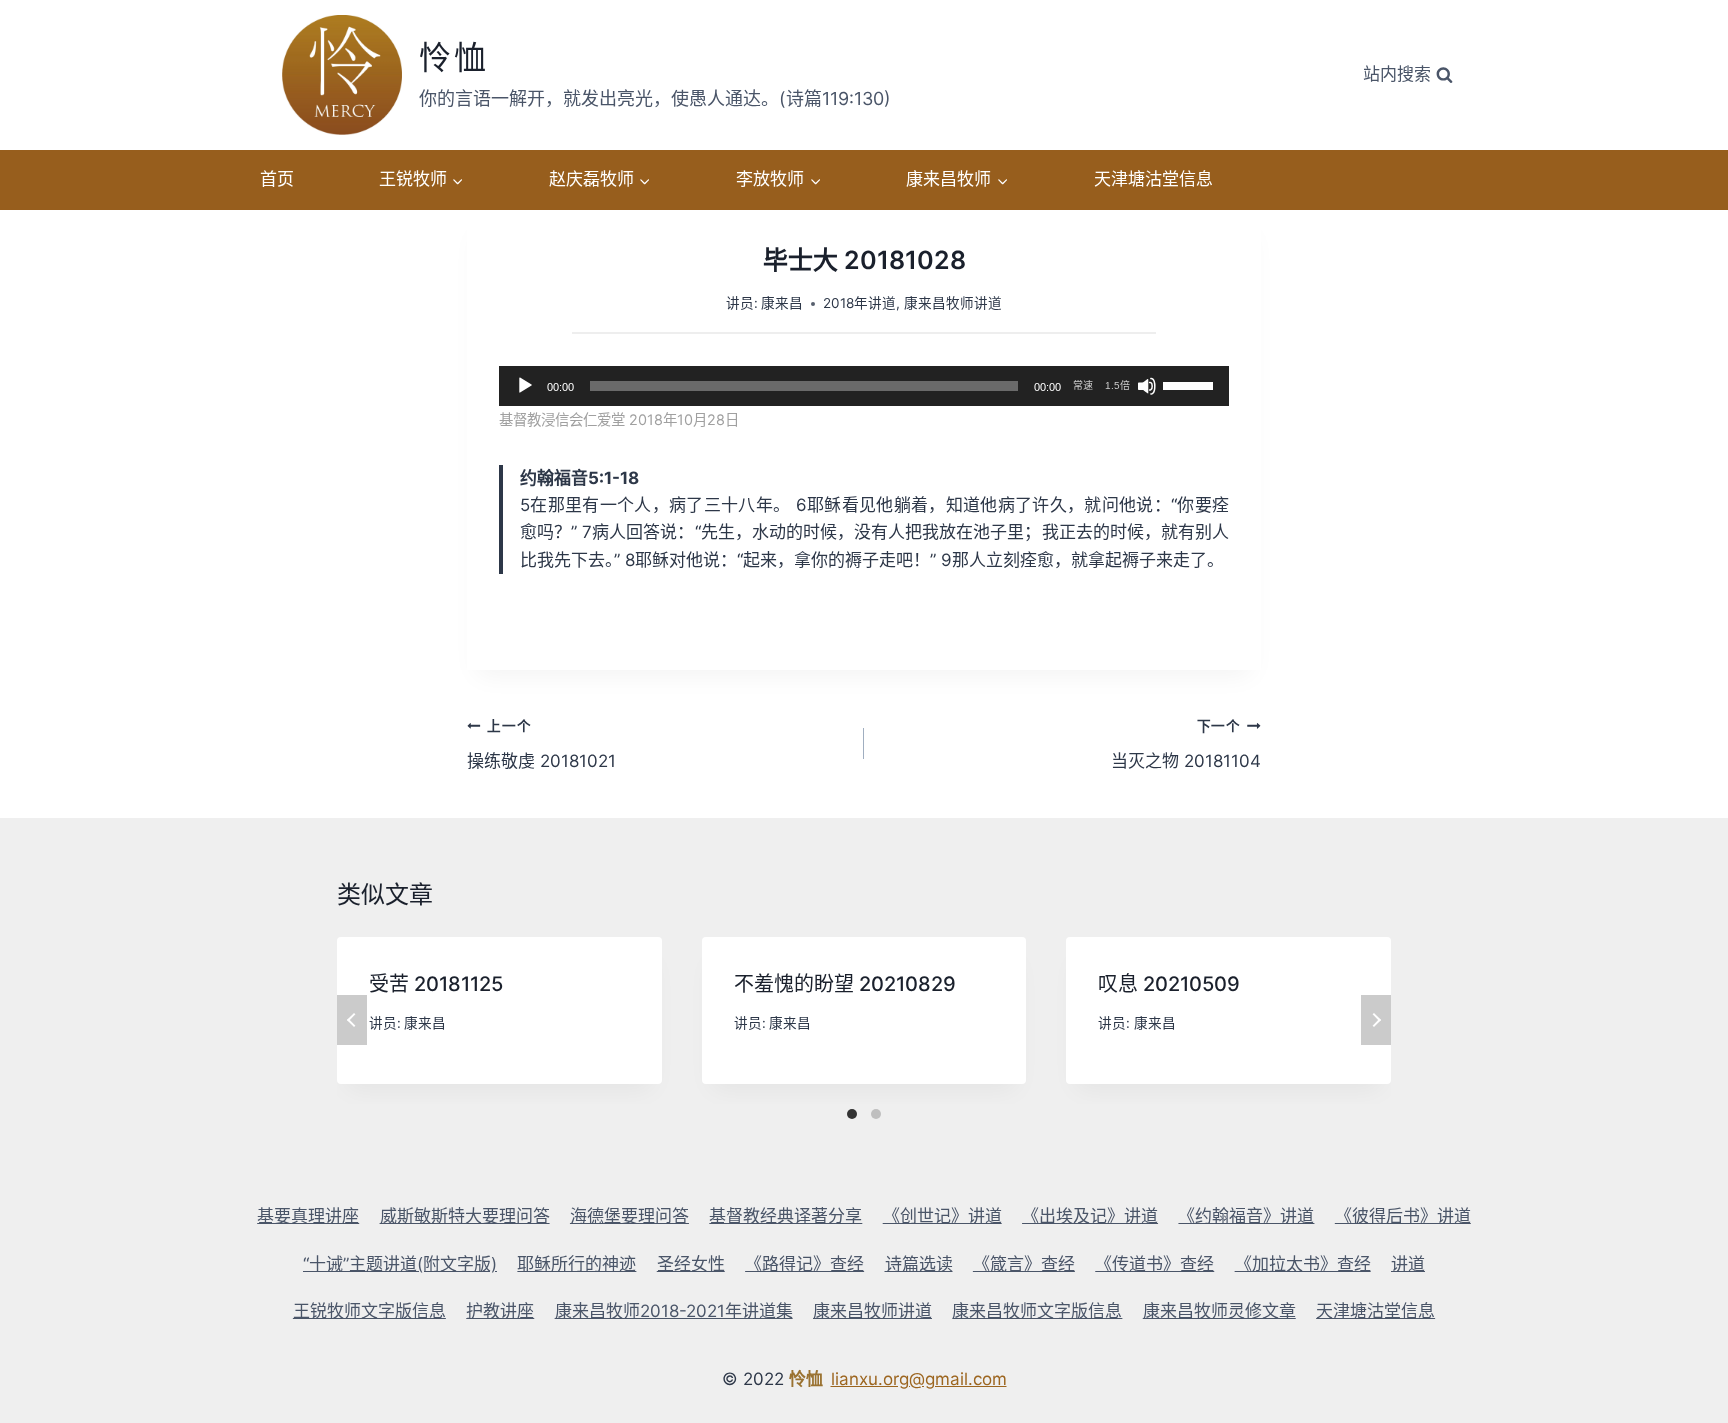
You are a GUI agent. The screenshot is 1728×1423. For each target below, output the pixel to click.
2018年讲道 (859, 303)
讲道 (1408, 1264)
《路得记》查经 (804, 1264)
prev (352, 1020)
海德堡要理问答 (629, 1216)
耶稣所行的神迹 (576, 1264)
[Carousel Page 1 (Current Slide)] (852, 1114)
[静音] (1147, 386)
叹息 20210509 (1169, 984)
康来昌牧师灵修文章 (1219, 1311)
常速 (1083, 385)
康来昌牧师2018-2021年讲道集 (674, 1311)
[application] (864, 386)
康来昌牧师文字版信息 (1037, 1311)
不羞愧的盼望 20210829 (845, 984)
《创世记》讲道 (942, 1216)
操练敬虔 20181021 (541, 744)
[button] (457, 180)
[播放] (525, 386)
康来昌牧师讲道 (953, 303)
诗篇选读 (919, 1264)
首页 (277, 179)
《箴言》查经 (1024, 1264)
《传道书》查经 (1154, 1264)
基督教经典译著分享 (785, 1216)
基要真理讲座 (308, 1216)
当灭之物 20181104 (1186, 744)
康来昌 (782, 303)
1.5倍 (1117, 385)
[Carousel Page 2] (876, 1114)
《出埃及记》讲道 (1090, 1216)
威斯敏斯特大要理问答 (465, 1216)
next (1376, 1020)
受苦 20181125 (436, 984)
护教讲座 (500, 1311)
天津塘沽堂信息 (1153, 179)
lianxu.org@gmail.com (919, 1379)
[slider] (1191, 384)
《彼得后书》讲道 (1403, 1216)
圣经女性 (691, 1264)
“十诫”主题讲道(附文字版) (400, 1264)
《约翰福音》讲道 (1246, 1216)
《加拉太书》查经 (1303, 1264)
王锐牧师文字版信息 (369, 1311)
